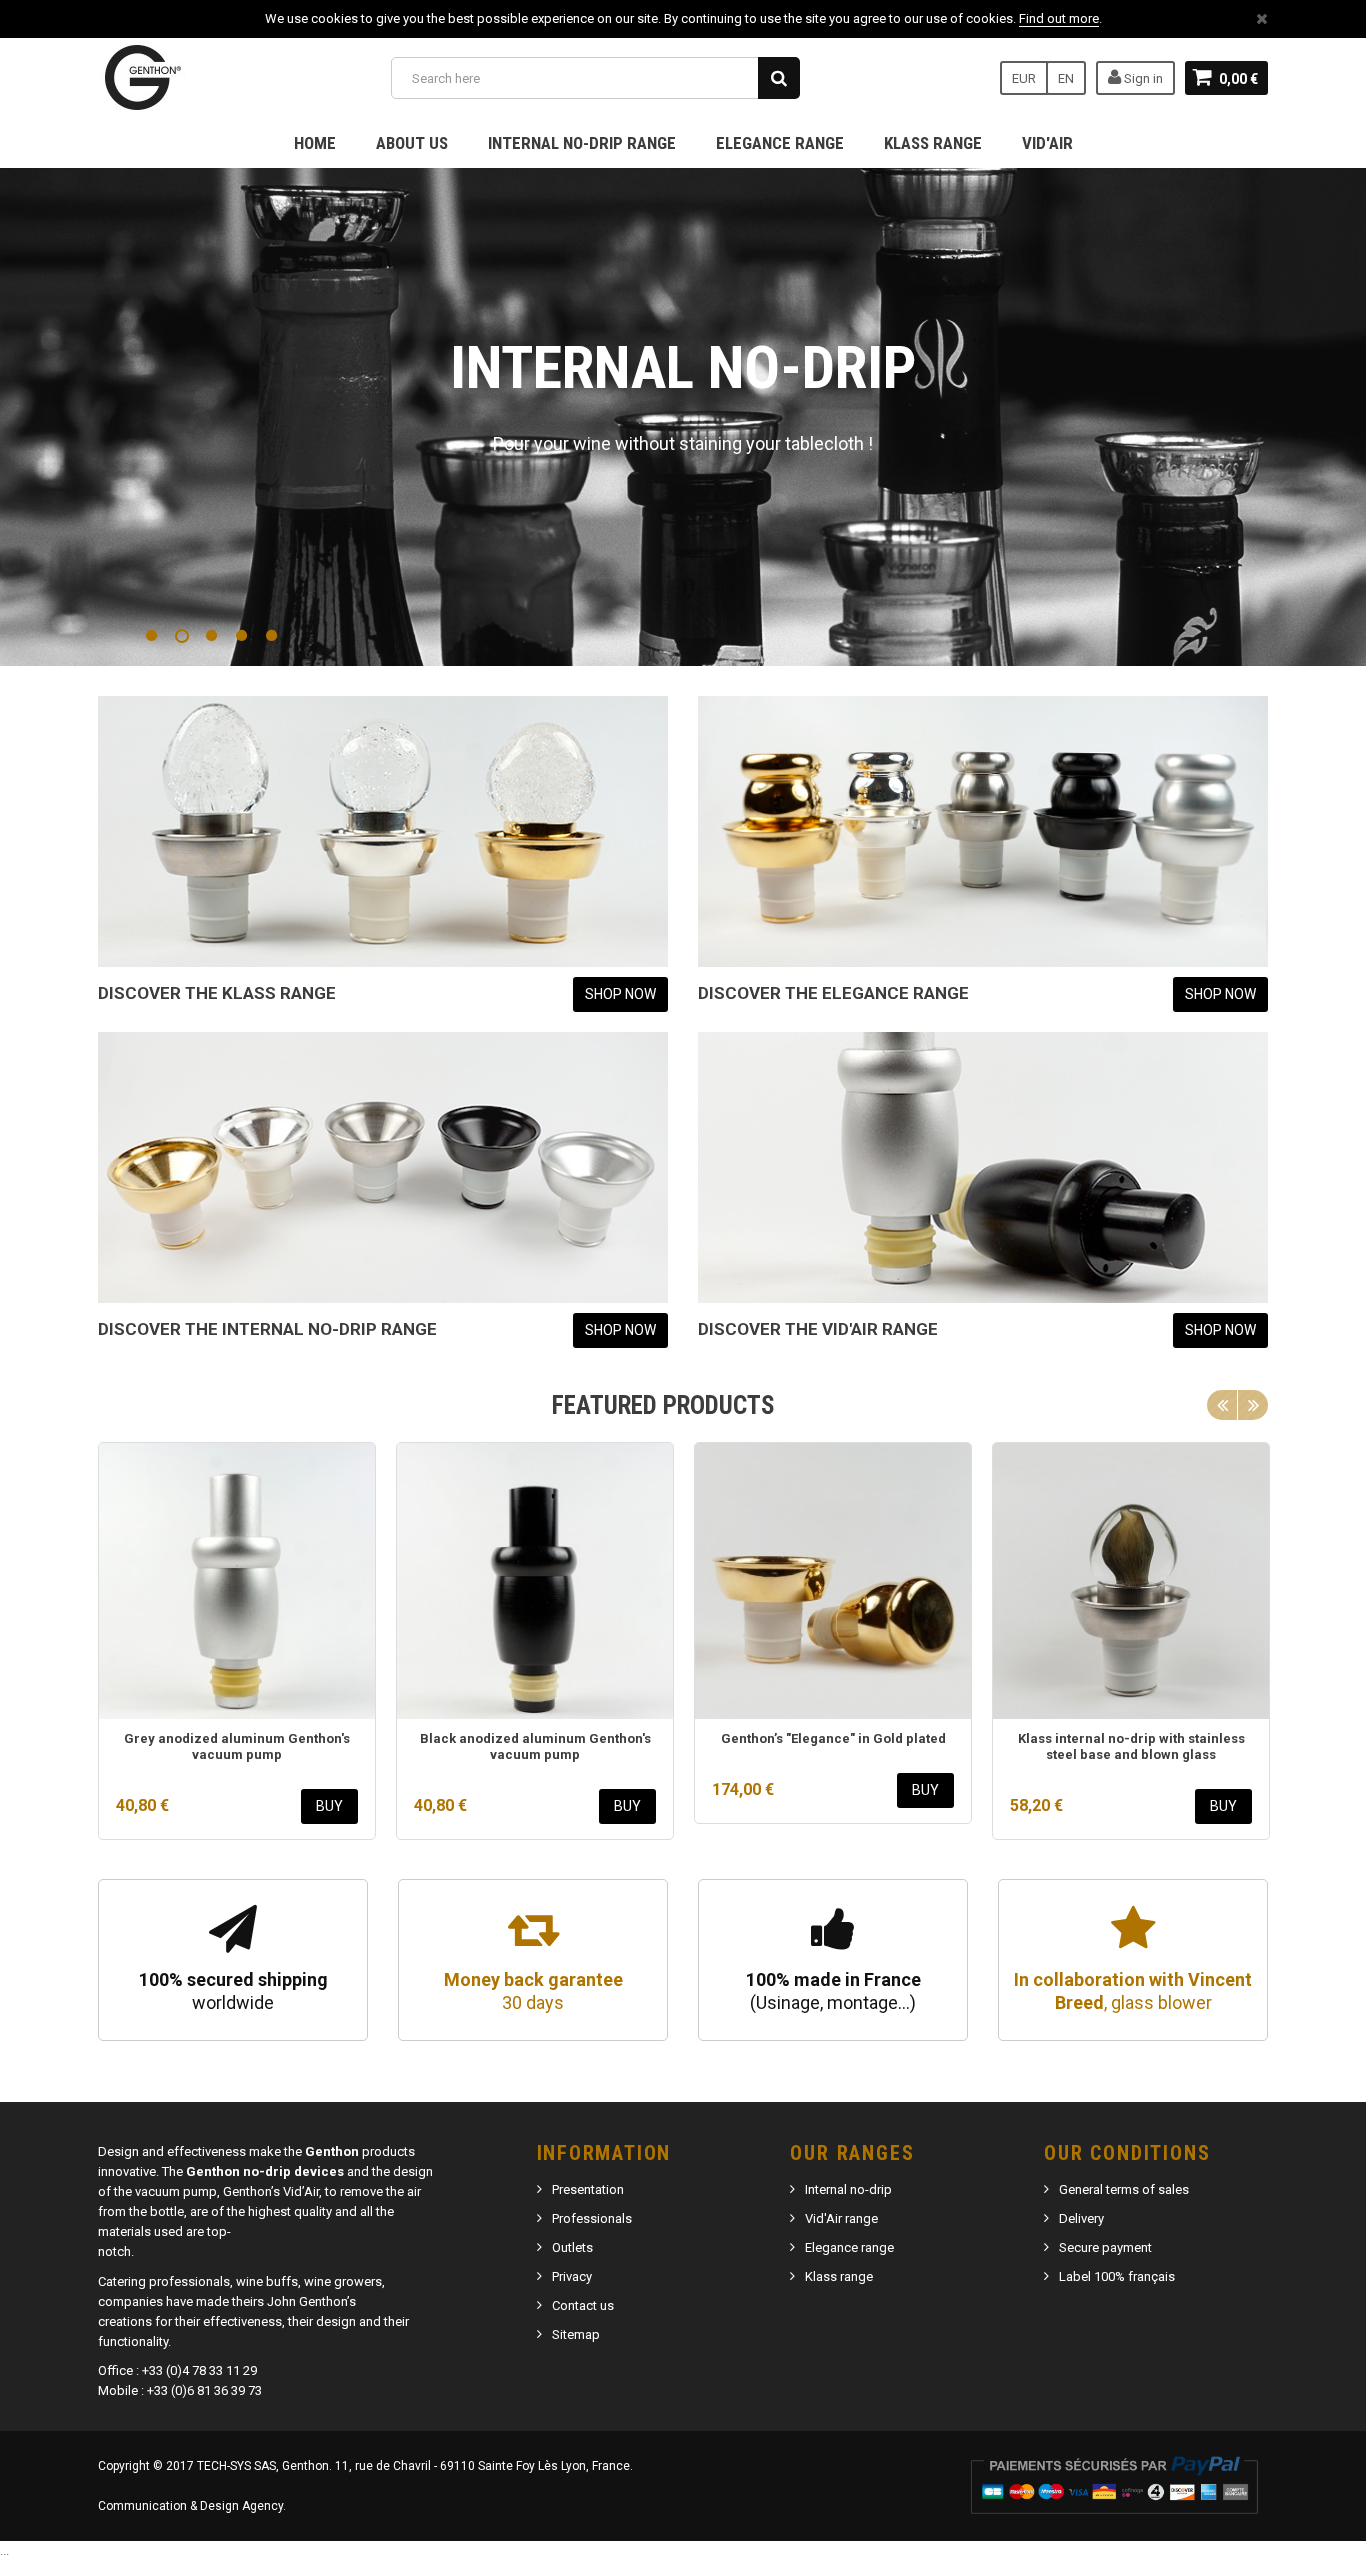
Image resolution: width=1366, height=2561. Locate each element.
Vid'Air (1047, 143)
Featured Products (663, 1405)
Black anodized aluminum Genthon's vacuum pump (535, 1746)
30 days (533, 1991)
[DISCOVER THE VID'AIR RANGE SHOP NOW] (983, 1167)
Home (315, 143)
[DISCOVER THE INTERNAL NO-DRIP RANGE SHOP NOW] (383, 1167)
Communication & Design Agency (190, 2506)
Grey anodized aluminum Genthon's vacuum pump (237, 1746)
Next (1253, 1405)
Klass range (933, 143)
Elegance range (780, 143)
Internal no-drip (848, 2189)
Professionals (592, 2218)
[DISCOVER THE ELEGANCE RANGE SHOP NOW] (983, 831)
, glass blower (1133, 1991)
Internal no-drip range (582, 143)
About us (412, 143)
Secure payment (1105, 2247)
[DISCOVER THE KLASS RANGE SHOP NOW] (383, 831)
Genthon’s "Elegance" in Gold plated (833, 1738)
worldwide (233, 1991)
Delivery (1081, 2218)
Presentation (588, 2189)
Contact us (583, 2305)
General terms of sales (1124, 2189)
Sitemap (576, 2334)
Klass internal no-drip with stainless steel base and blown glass (1131, 1746)
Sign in (1142, 78)
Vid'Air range (841, 2218)
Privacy (572, 2276)
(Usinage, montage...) (833, 1991)
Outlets (572, 2247)
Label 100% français (1117, 2276)
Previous (1222, 1405)
